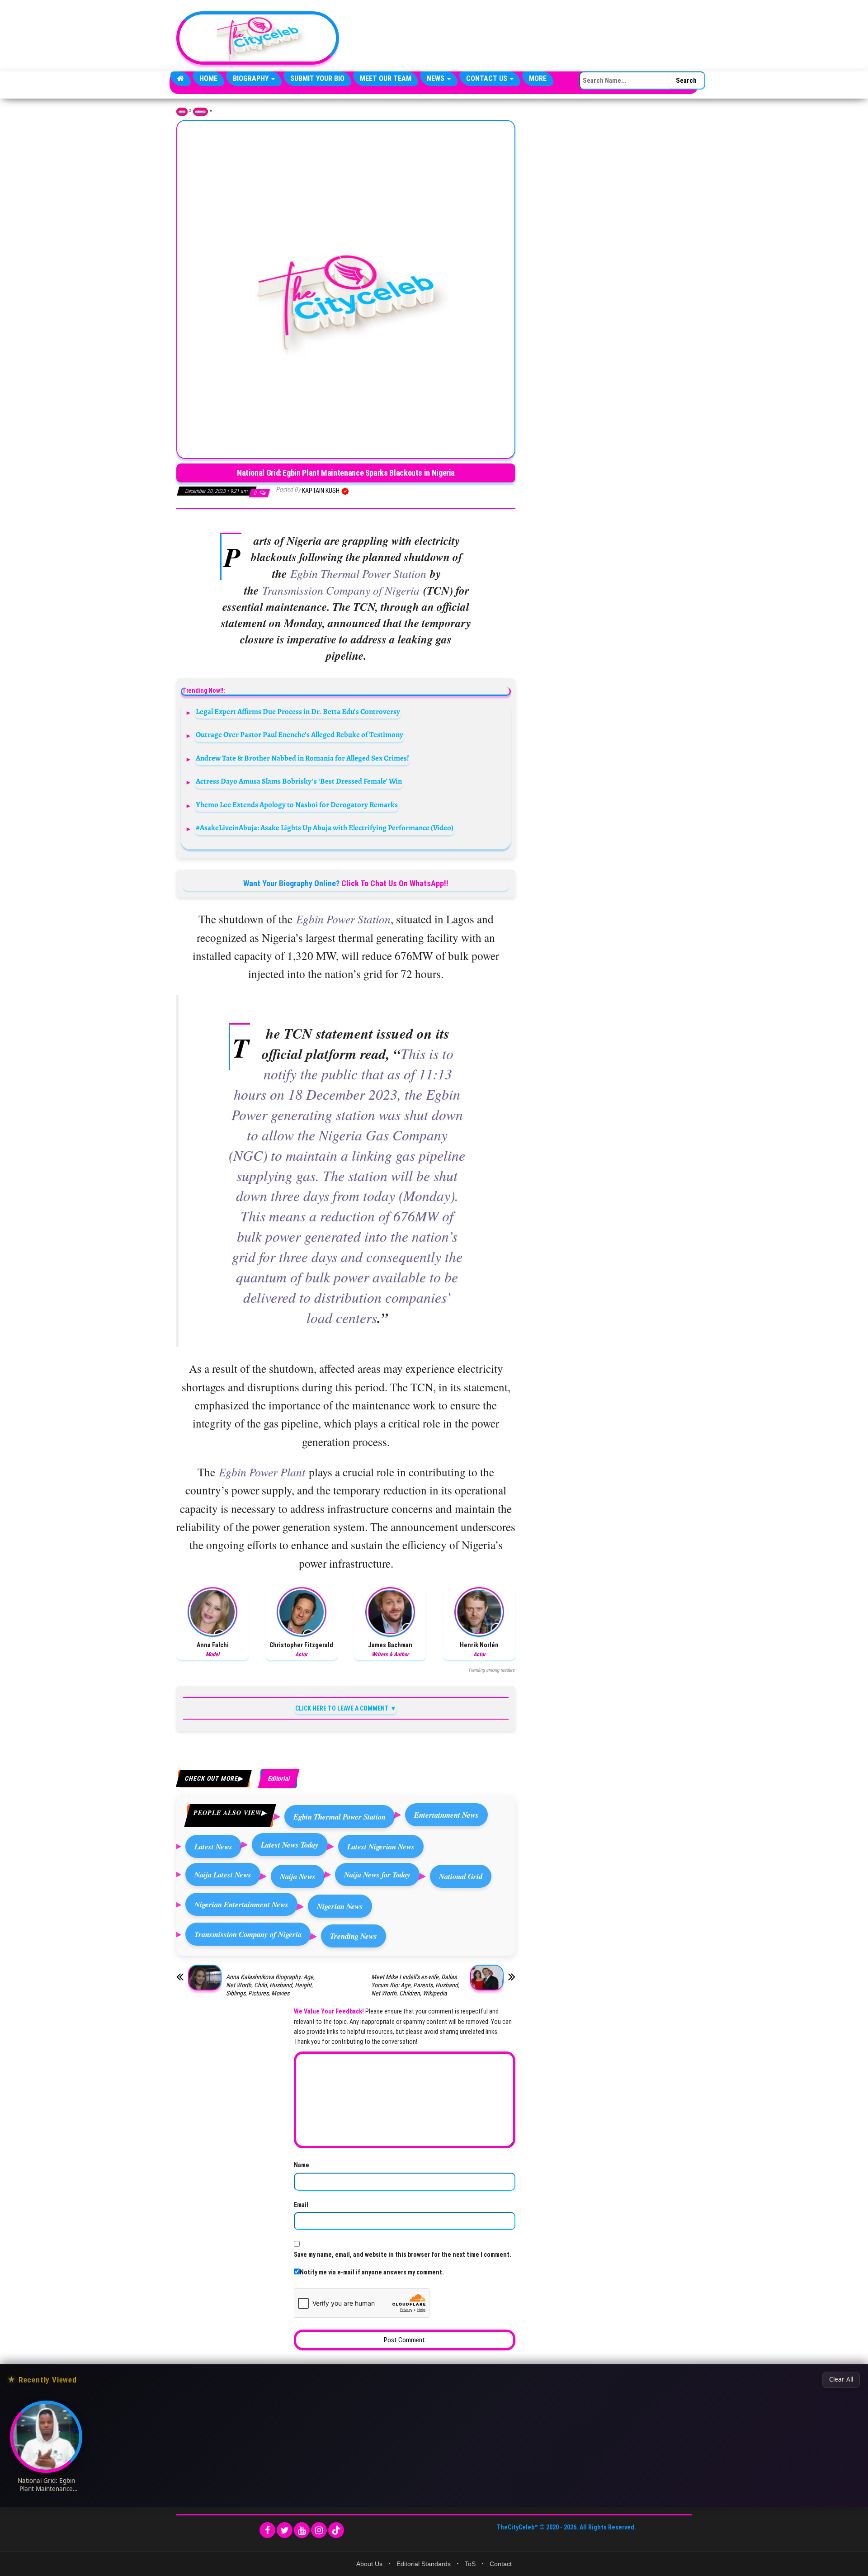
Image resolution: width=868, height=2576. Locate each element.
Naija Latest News (223, 1874)
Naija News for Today (377, 1874)
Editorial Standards (424, 2564)
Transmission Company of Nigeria (248, 1934)
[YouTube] (302, 2530)
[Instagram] (319, 2530)
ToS (470, 2564)
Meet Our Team (386, 78)
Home (208, 78)
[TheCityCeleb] (181, 79)
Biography (252, 78)
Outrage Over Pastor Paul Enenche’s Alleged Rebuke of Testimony (300, 735)
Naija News (298, 1876)
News (436, 78)
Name (302, 2165)
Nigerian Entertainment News (241, 1904)
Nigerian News (340, 1906)
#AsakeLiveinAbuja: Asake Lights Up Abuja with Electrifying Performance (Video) (325, 828)
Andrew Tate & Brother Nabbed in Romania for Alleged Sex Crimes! (302, 758)
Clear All (841, 2379)
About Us (369, 2564)
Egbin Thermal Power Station (340, 1817)
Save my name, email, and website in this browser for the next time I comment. (403, 2255)
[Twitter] (285, 2530)
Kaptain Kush (321, 491)
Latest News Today (290, 1845)
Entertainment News (446, 1815)
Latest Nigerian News (381, 1846)
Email (301, 2205)
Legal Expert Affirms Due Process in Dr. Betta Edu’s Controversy (298, 711)
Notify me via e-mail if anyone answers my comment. (372, 2272)
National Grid (461, 1876)
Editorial (200, 112)
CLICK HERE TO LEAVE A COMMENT (342, 1708)
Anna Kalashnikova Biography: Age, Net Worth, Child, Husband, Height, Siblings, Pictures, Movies (270, 1985)
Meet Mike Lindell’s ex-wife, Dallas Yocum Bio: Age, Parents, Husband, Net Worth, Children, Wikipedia (415, 1985)
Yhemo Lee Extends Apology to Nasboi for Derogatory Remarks (297, 805)
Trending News (354, 1936)
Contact (501, 2564)
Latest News (213, 1846)
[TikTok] (336, 2530)
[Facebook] (267, 2530)
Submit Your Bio (317, 78)
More (538, 78)
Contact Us (488, 78)
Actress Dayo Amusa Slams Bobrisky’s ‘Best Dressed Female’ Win (299, 781)
